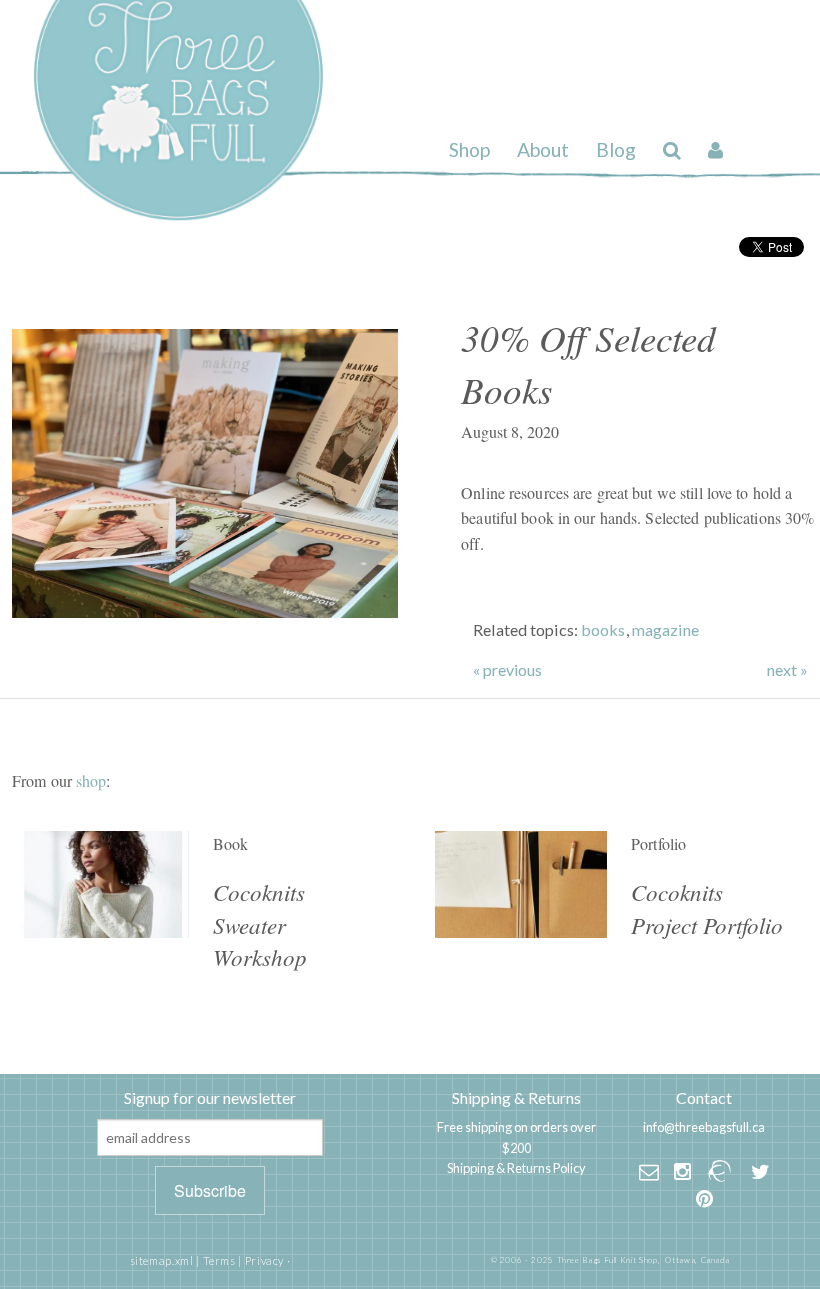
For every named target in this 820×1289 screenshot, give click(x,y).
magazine (665, 629)
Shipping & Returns (516, 1097)
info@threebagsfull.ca (704, 1127)
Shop (469, 149)
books (603, 629)
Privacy (264, 1260)
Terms (219, 1260)
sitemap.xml (162, 1260)
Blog (616, 149)
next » (787, 670)
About (543, 149)
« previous (507, 670)
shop (91, 780)
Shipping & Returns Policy (516, 1168)
